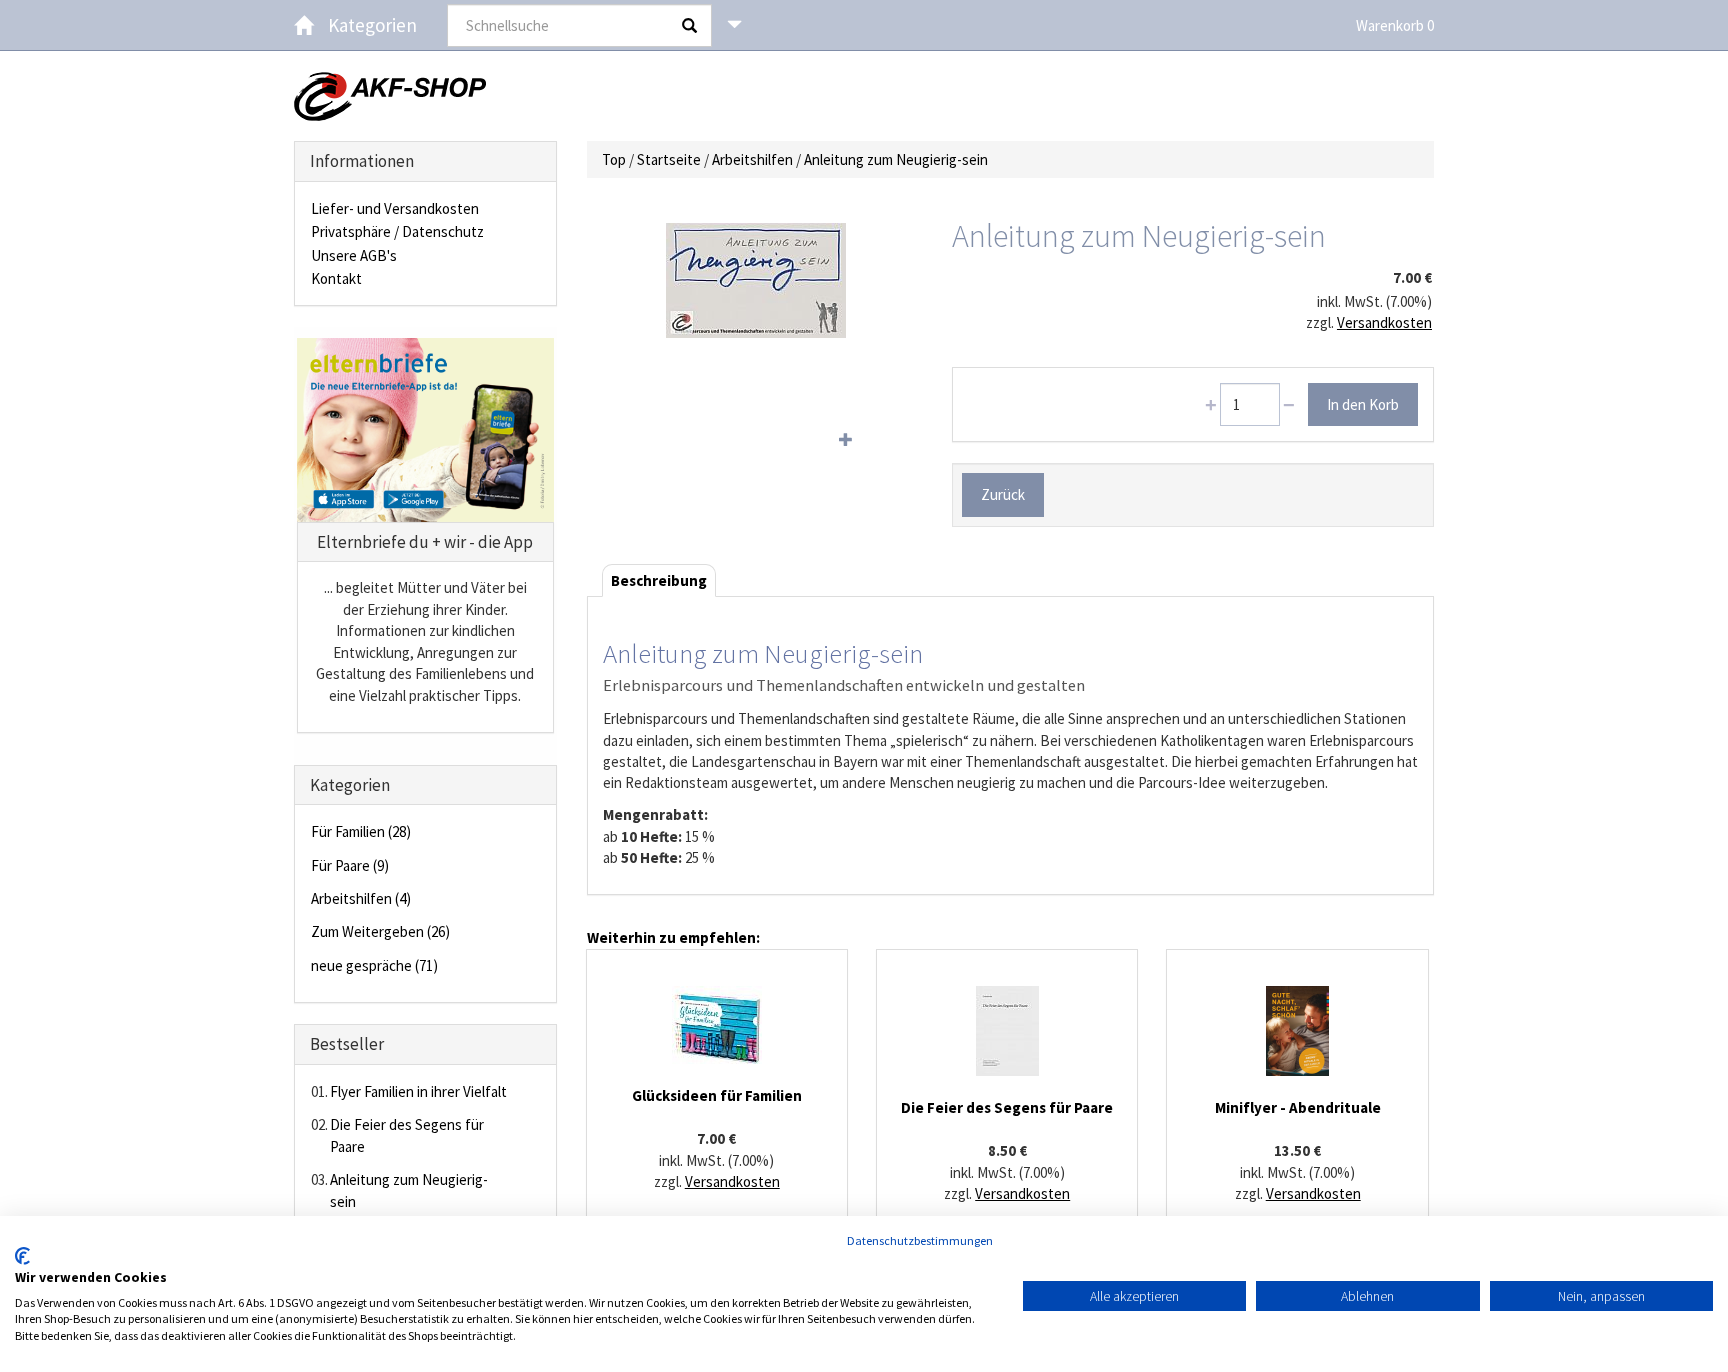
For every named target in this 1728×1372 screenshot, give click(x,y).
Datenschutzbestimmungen (920, 1240)
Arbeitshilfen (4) (361, 898)
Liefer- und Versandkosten (395, 208)
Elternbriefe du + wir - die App (425, 542)
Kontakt (336, 278)
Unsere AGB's (354, 255)
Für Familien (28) (361, 831)
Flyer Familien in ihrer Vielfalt (418, 1091)
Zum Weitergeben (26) (380, 931)
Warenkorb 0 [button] (1395, 25)
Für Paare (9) (350, 865)
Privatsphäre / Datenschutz (397, 231)
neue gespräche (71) (374, 965)
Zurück (1003, 494)
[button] (734, 25)
